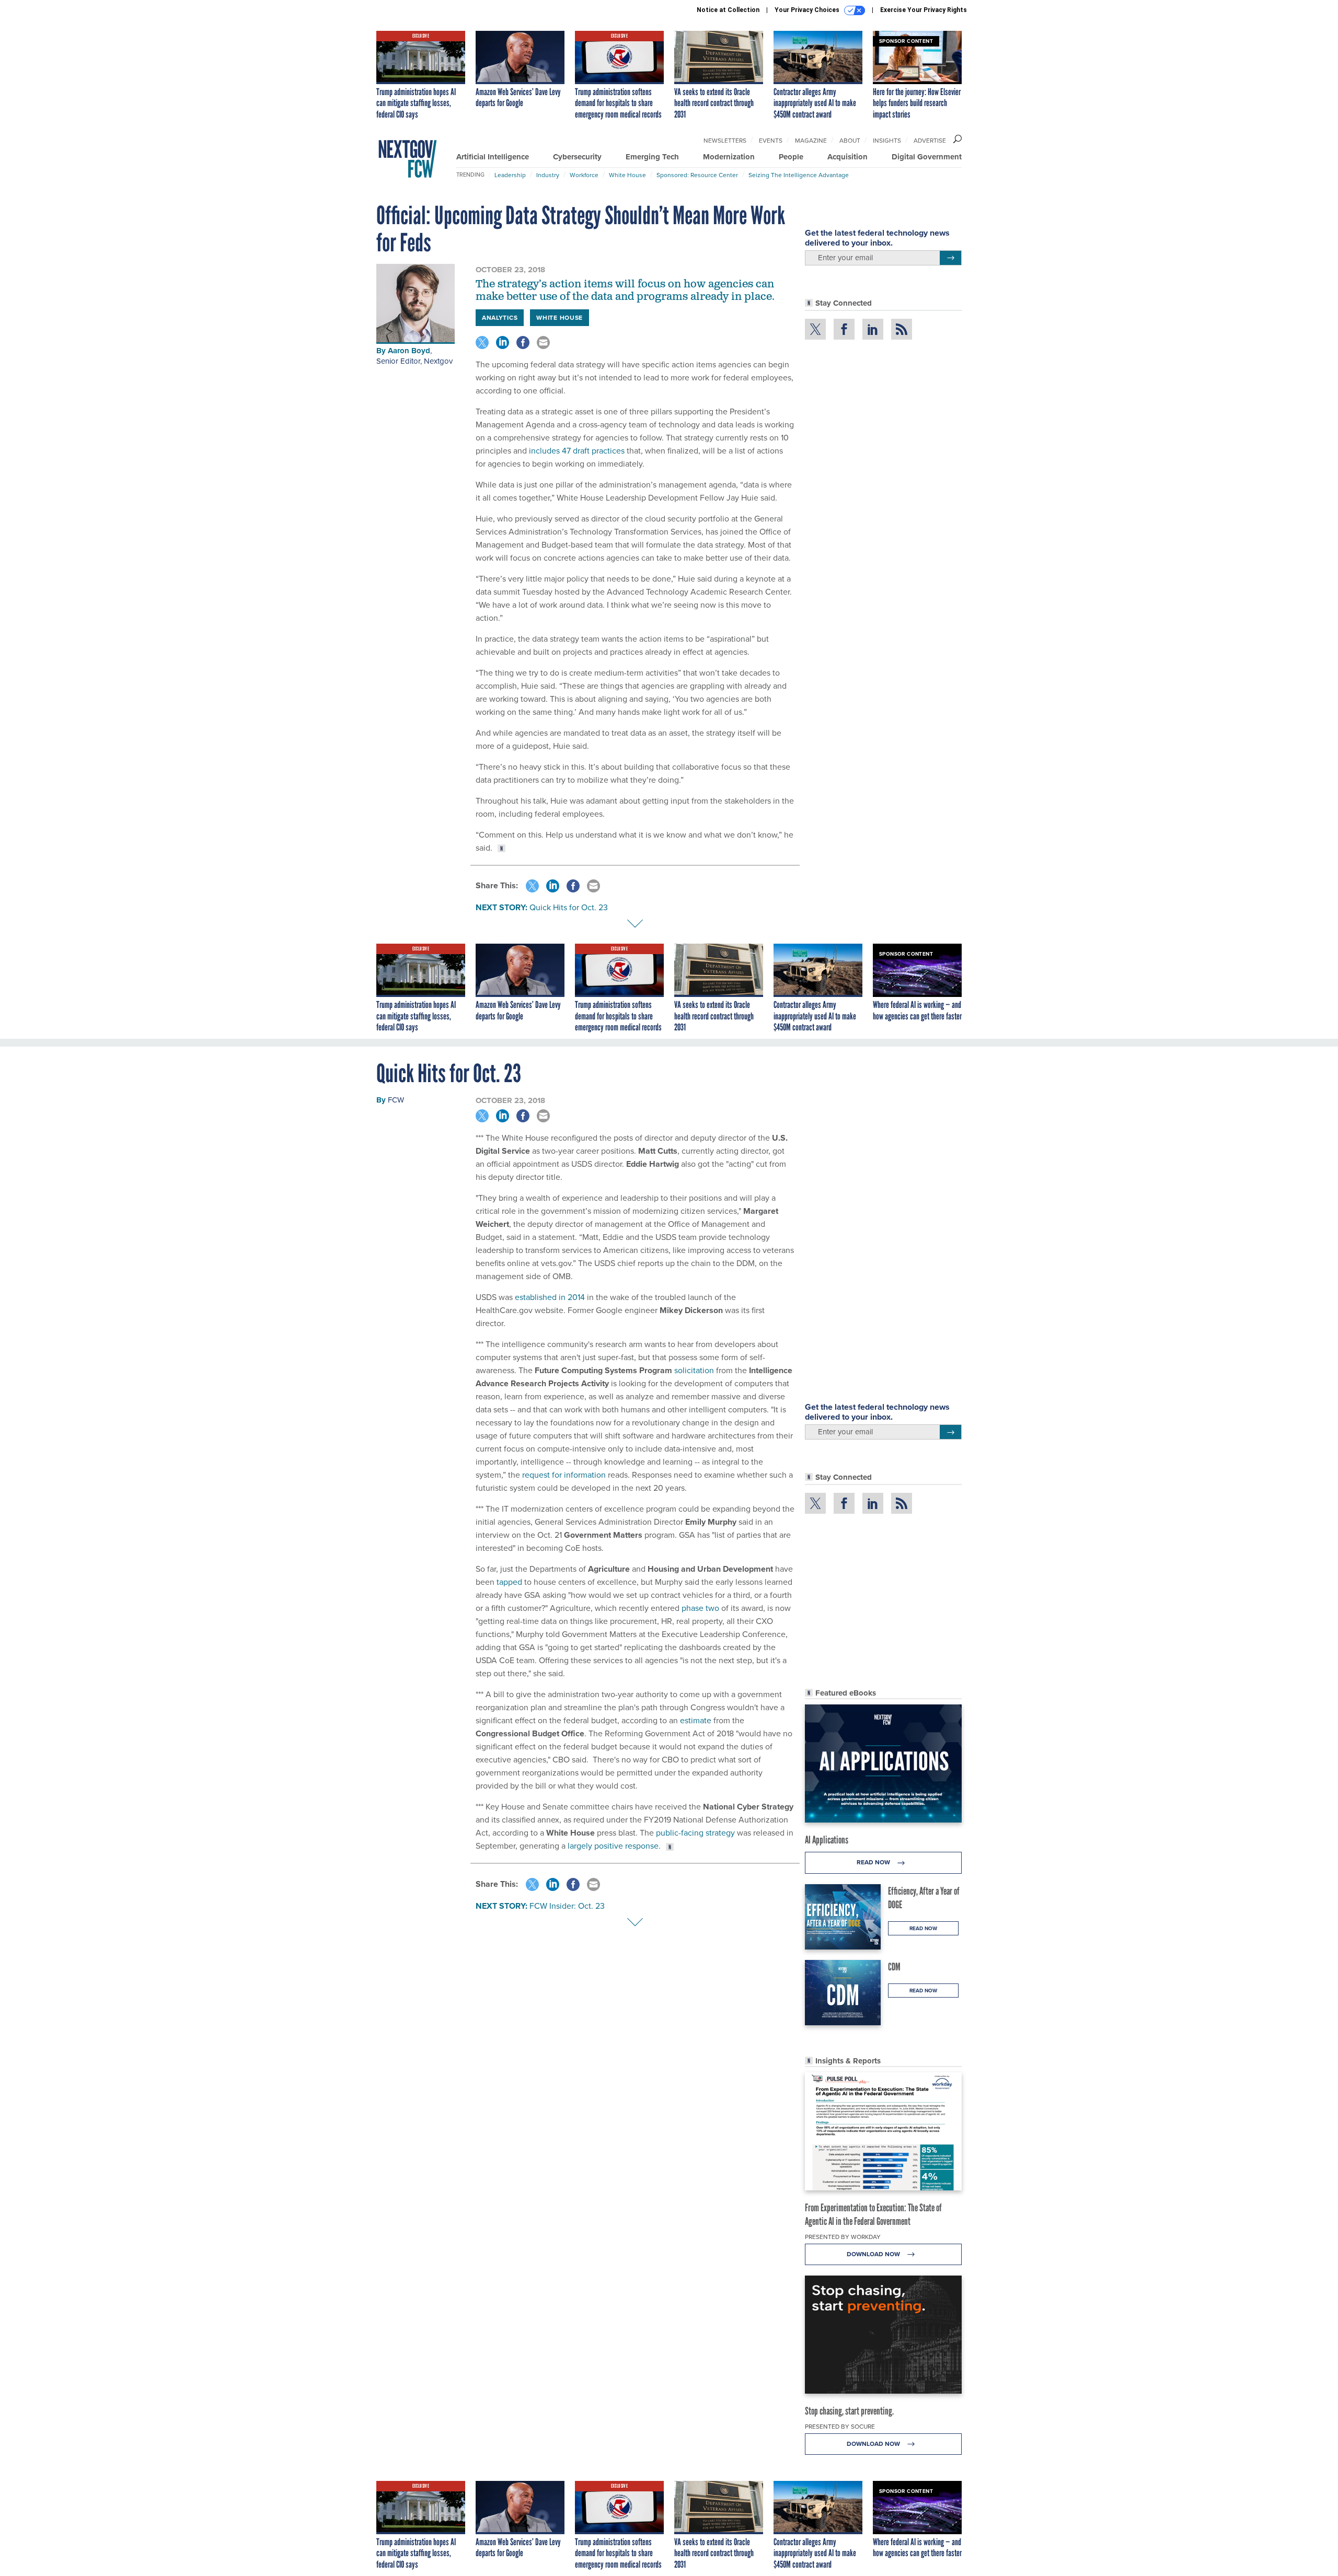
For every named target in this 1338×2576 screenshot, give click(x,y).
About (850, 141)
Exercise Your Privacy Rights (924, 10)
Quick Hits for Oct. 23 (569, 907)
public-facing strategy (695, 1833)
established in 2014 (550, 1297)
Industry (548, 175)
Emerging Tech (652, 157)
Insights (887, 141)
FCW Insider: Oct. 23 (567, 1906)
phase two (700, 1608)
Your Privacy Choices (808, 10)
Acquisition (847, 157)
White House (627, 175)
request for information (564, 1475)
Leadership (510, 175)
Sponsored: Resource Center (697, 175)
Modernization (729, 157)
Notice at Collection (728, 10)
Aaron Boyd (409, 351)
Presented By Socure (840, 2427)
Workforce (584, 175)
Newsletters (725, 141)
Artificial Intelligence (493, 157)
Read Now (874, 1862)
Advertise (930, 141)
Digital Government (927, 157)
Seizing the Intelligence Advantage (799, 175)
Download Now (874, 2254)
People (791, 157)
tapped (509, 1582)
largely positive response (613, 1846)
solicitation (694, 1370)
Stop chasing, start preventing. (849, 2411)
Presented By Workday (843, 2237)
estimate (696, 1720)
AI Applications (827, 1840)
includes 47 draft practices (576, 451)
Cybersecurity (577, 157)
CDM (894, 1967)
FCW (396, 1100)
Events (771, 141)
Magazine (811, 141)
